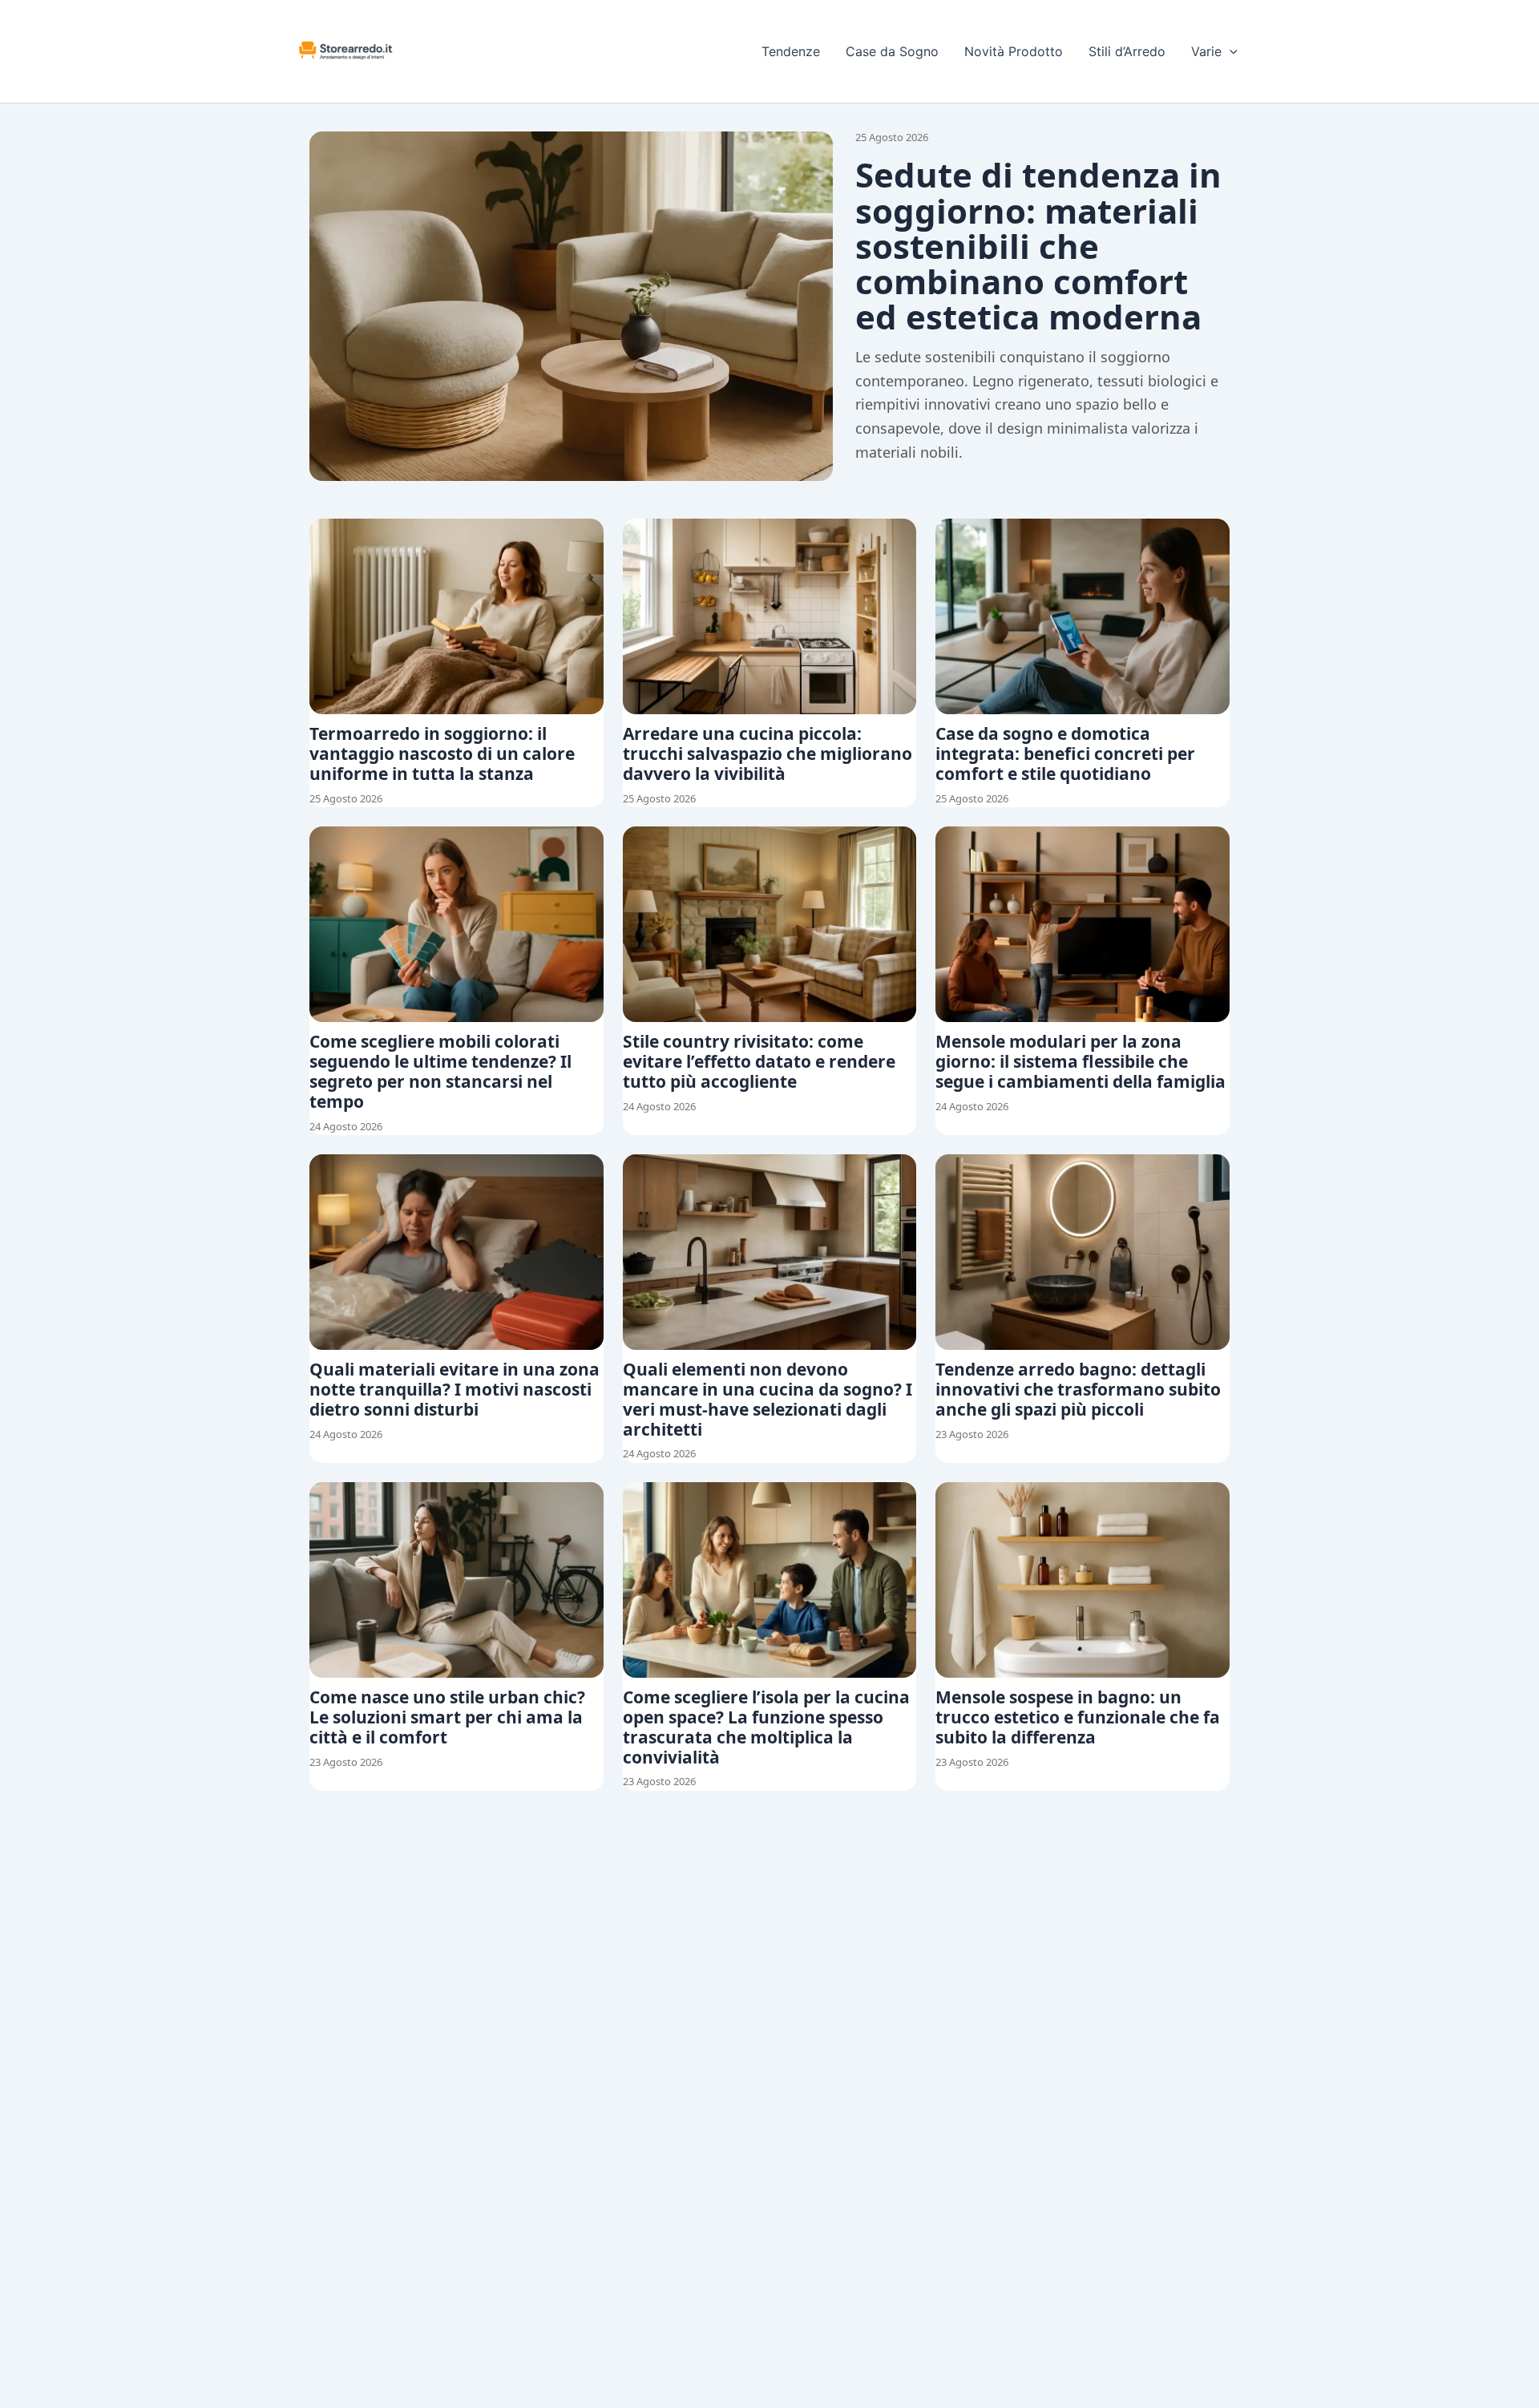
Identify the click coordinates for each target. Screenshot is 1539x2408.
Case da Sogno (892, 51)
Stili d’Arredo (1127, 51)
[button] (1230, 51)
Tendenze (791, 51)
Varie (1206, 51)
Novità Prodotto (1014, 51)
